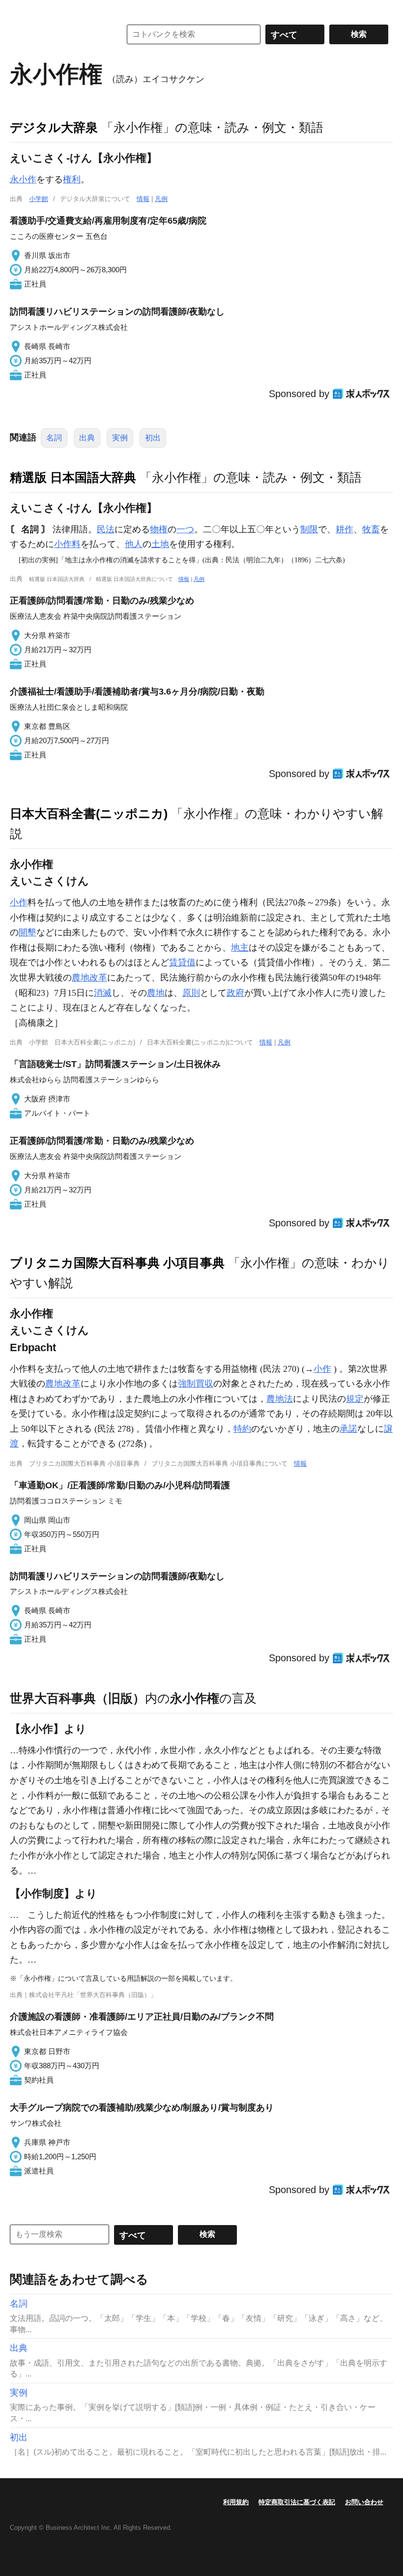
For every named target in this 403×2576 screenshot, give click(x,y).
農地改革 (89, 978)
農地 (156, 993)
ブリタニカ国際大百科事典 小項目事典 (117, 1263)
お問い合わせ (364, 2502)
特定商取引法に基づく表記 (297, 2502)
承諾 (348, 1429)
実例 (120, 438)
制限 (309, 529)
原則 (191, 993)
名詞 (54, 438)
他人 (134, 544)
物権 (159, 529)
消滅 (103, 993)
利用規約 (236, 2502)
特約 (242, 1429)
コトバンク (58, 34)
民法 (106, 529)
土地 (160, 544)
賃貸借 (182, 962)
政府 (235, 993)
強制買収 (196, 1384)
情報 (143, 199)
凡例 (161, 199)
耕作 (345, 529)
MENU (20, 10)
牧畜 (371, 529)
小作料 (67, 544)
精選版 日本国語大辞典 (73, 477)
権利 (72, 179)
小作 (19, 902)
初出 (153, 438)
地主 (240, 948)
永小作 (23, 179)
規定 (355, 1399)
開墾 (28, 932)
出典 (87, 438)
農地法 (280, 1399)
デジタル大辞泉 (54, 127)
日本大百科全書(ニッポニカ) (89, 813)
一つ (185, 529)
